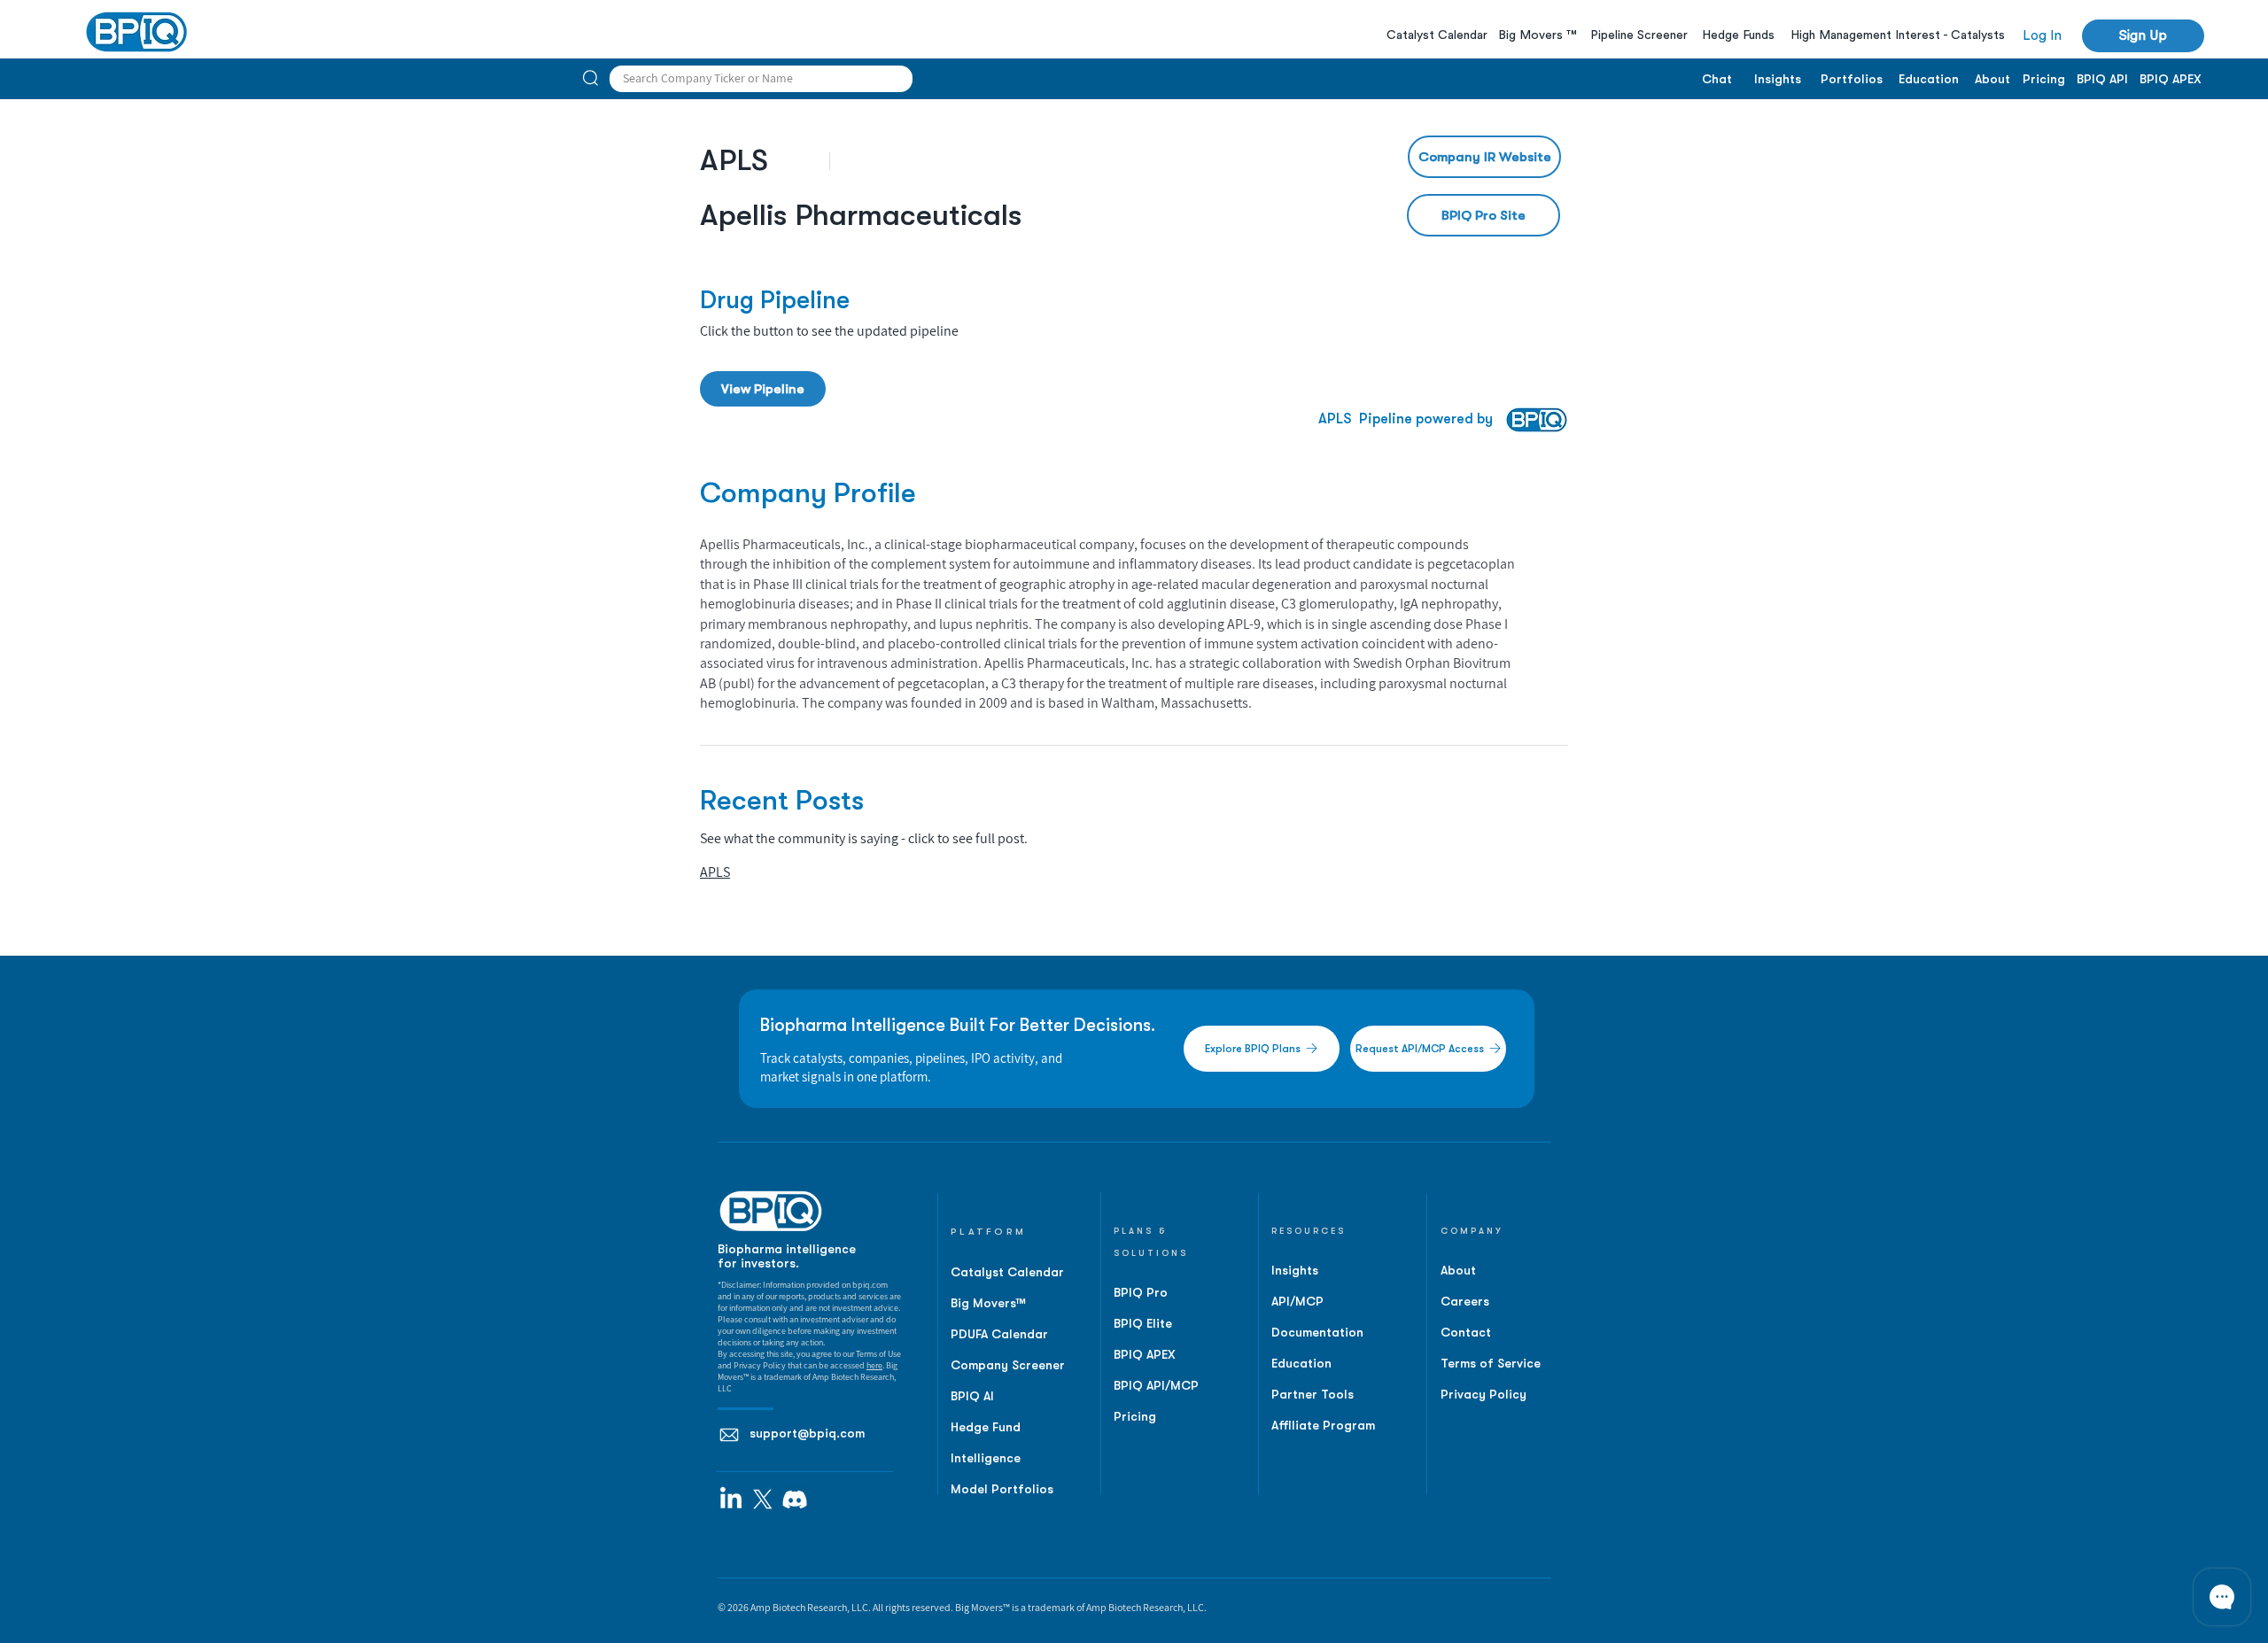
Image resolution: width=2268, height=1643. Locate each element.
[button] (1556, 649)
